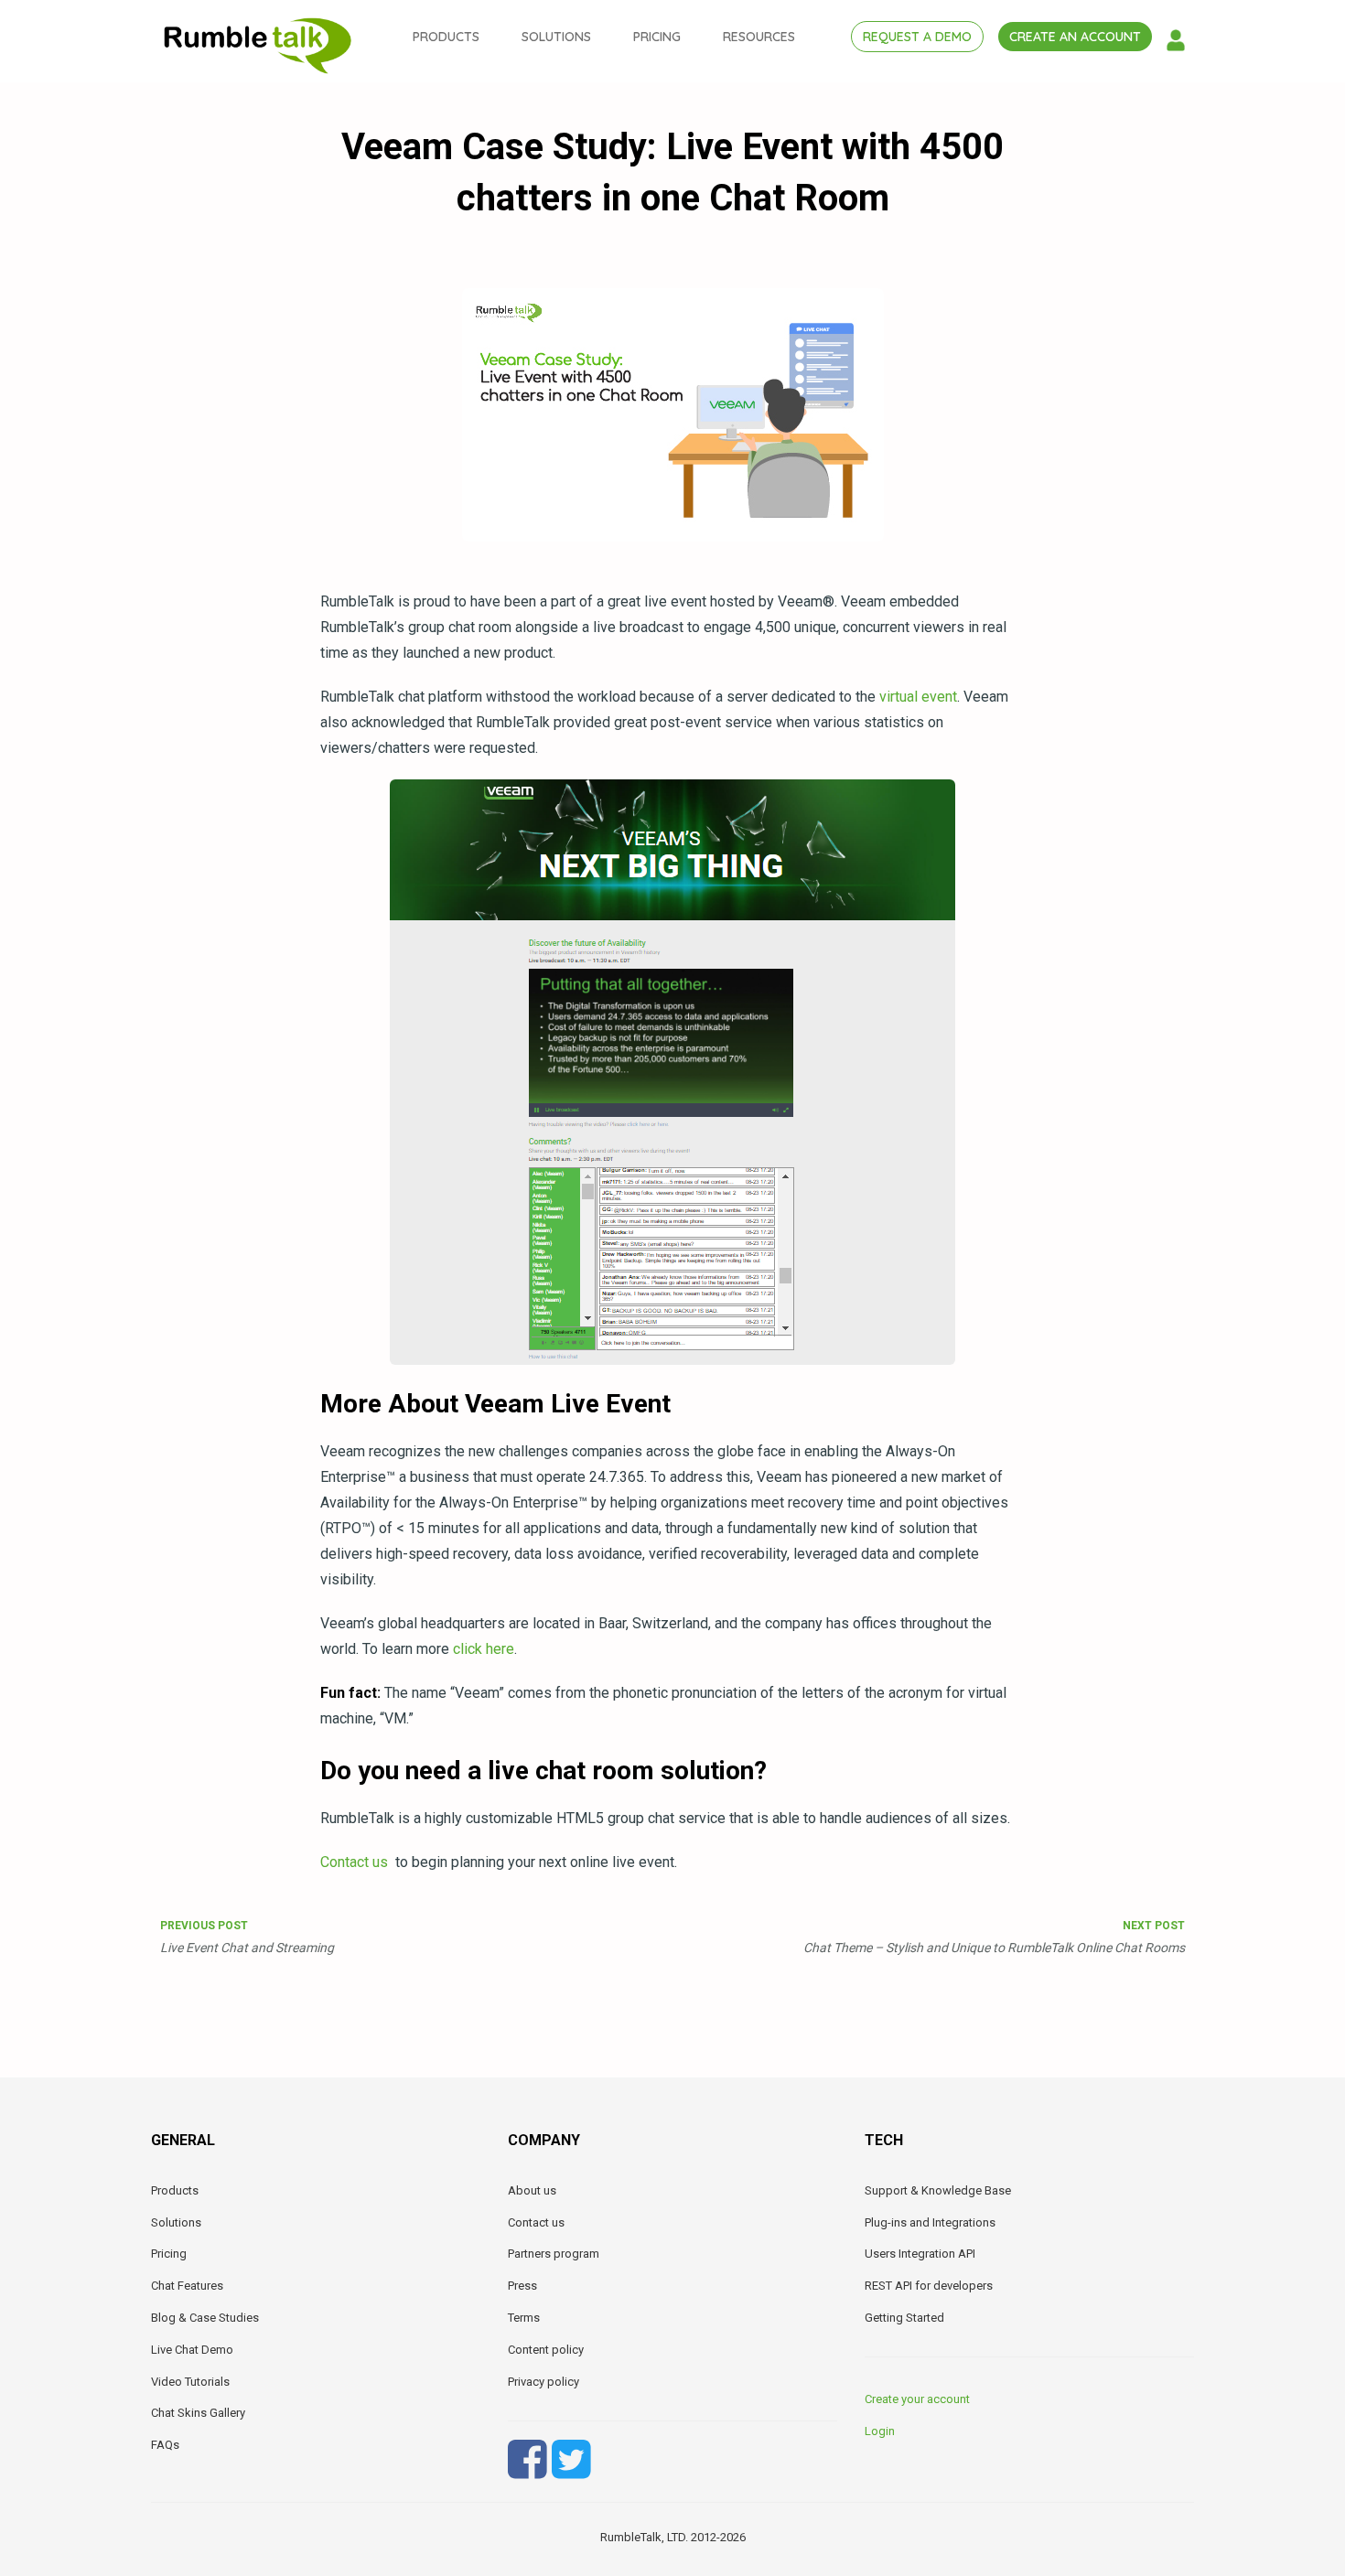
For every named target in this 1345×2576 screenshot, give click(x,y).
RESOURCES (759, 37)
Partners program (554, 2254)
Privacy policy (543, 2382)
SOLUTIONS (556, 37)
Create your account (917, 2399)
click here (484, 1649)
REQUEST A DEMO (917, 37)
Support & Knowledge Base (938, 2190)
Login (880, 2431)
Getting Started (904, 2318)
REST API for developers (929, 2286)
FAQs (165, 2445)
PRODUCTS (446, 37)
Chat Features (187, 2286)
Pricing (169, 2254)
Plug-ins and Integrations (930, 2222)
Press (522, 2286)
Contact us (358, 1862)
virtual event (918, 697)
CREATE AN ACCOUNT (1075, 37)
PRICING (657, 37)
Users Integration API (920, 2254)
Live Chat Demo (192, 2350)
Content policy (546, 2350)
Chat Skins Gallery (198, 2413)
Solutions (176, 2222)
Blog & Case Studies (205, 2318)
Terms (524, 2318)
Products (175, 2190)
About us (532, 2190)
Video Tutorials (190, 2382)
